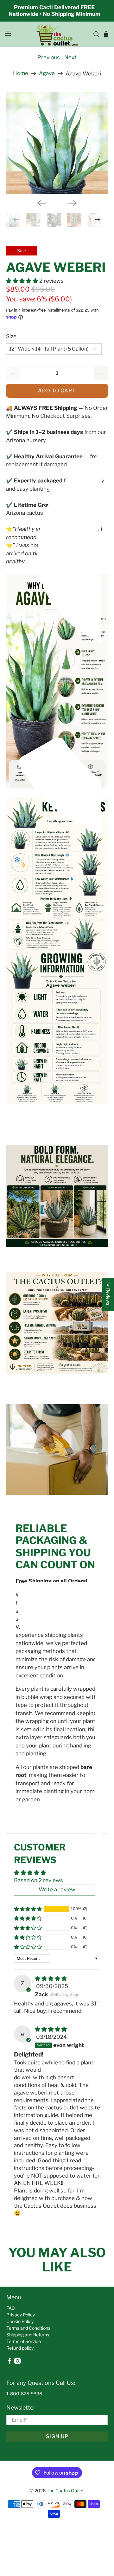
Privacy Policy (21, 2315)
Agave (47, 73)
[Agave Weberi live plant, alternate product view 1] (57, 143)
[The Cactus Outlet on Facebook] (9, 2363)
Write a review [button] (57, 1889)
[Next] (73, 203)
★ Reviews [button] (108, 1294)
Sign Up (57, 2436)
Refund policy (20, 2348)
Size (11, 336)
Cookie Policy (20, 2321)
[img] (51, 1979)
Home (21, 73)
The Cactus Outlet (65, 2491)
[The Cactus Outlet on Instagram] (17, 2363)
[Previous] (41, 203)
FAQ (11, 2308)
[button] (22, 281)
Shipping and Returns (28, 2335)
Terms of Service (24, 2341)
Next (70, 57)
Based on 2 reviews (38, 1880)
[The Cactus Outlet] (57, 34)
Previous (49, 57)
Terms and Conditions (28, 2328)
